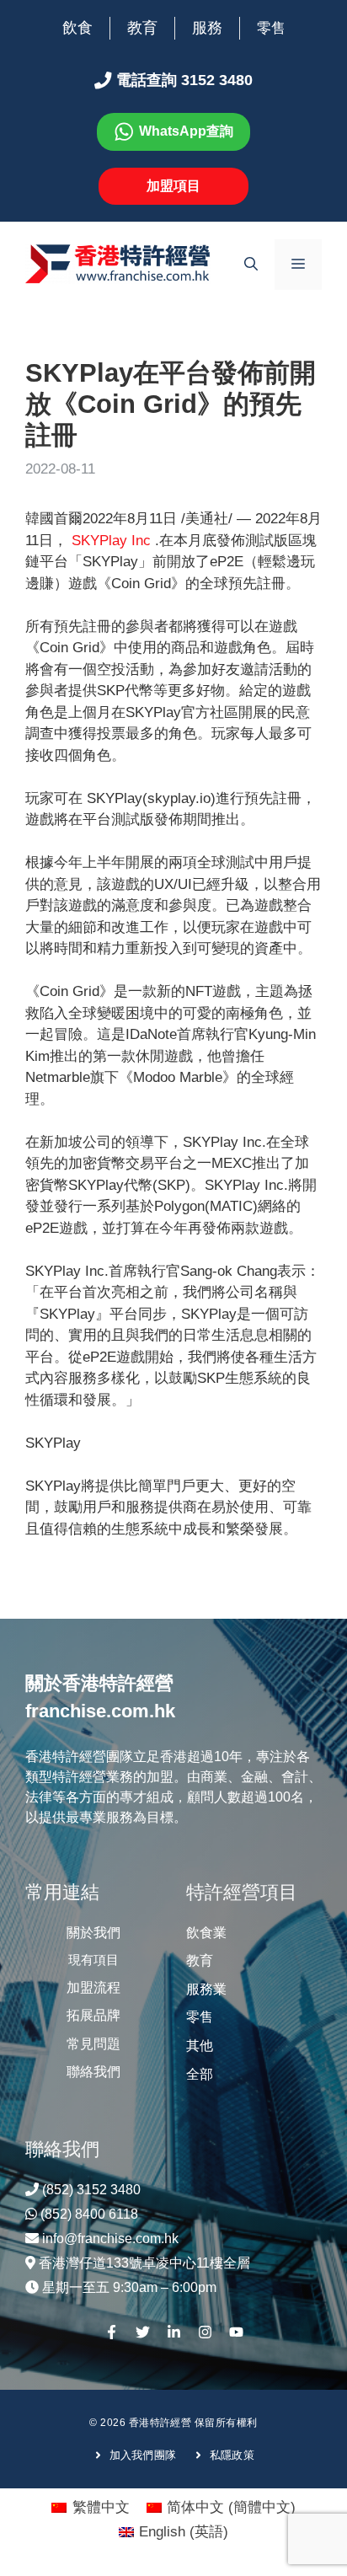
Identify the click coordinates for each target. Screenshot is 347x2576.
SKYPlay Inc (113, 541)
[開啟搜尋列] (251, 265)
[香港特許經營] (118, 263)
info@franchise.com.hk (110, 2239)
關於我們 (93, 1933)
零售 (271, 28)
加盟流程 (93, 1987)
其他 (200, 2046)
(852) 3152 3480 (91, 2190)
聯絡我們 (93, 2072)
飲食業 (206, 1933)
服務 (207, 28)
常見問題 (93, 2044)
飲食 (77, 28)
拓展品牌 (93, 2015)
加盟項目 (173, 186)
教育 (142, 28)
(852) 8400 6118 (89, 2214)
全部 (200, 2074)
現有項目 (93, 1960)
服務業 (206, 1989)
